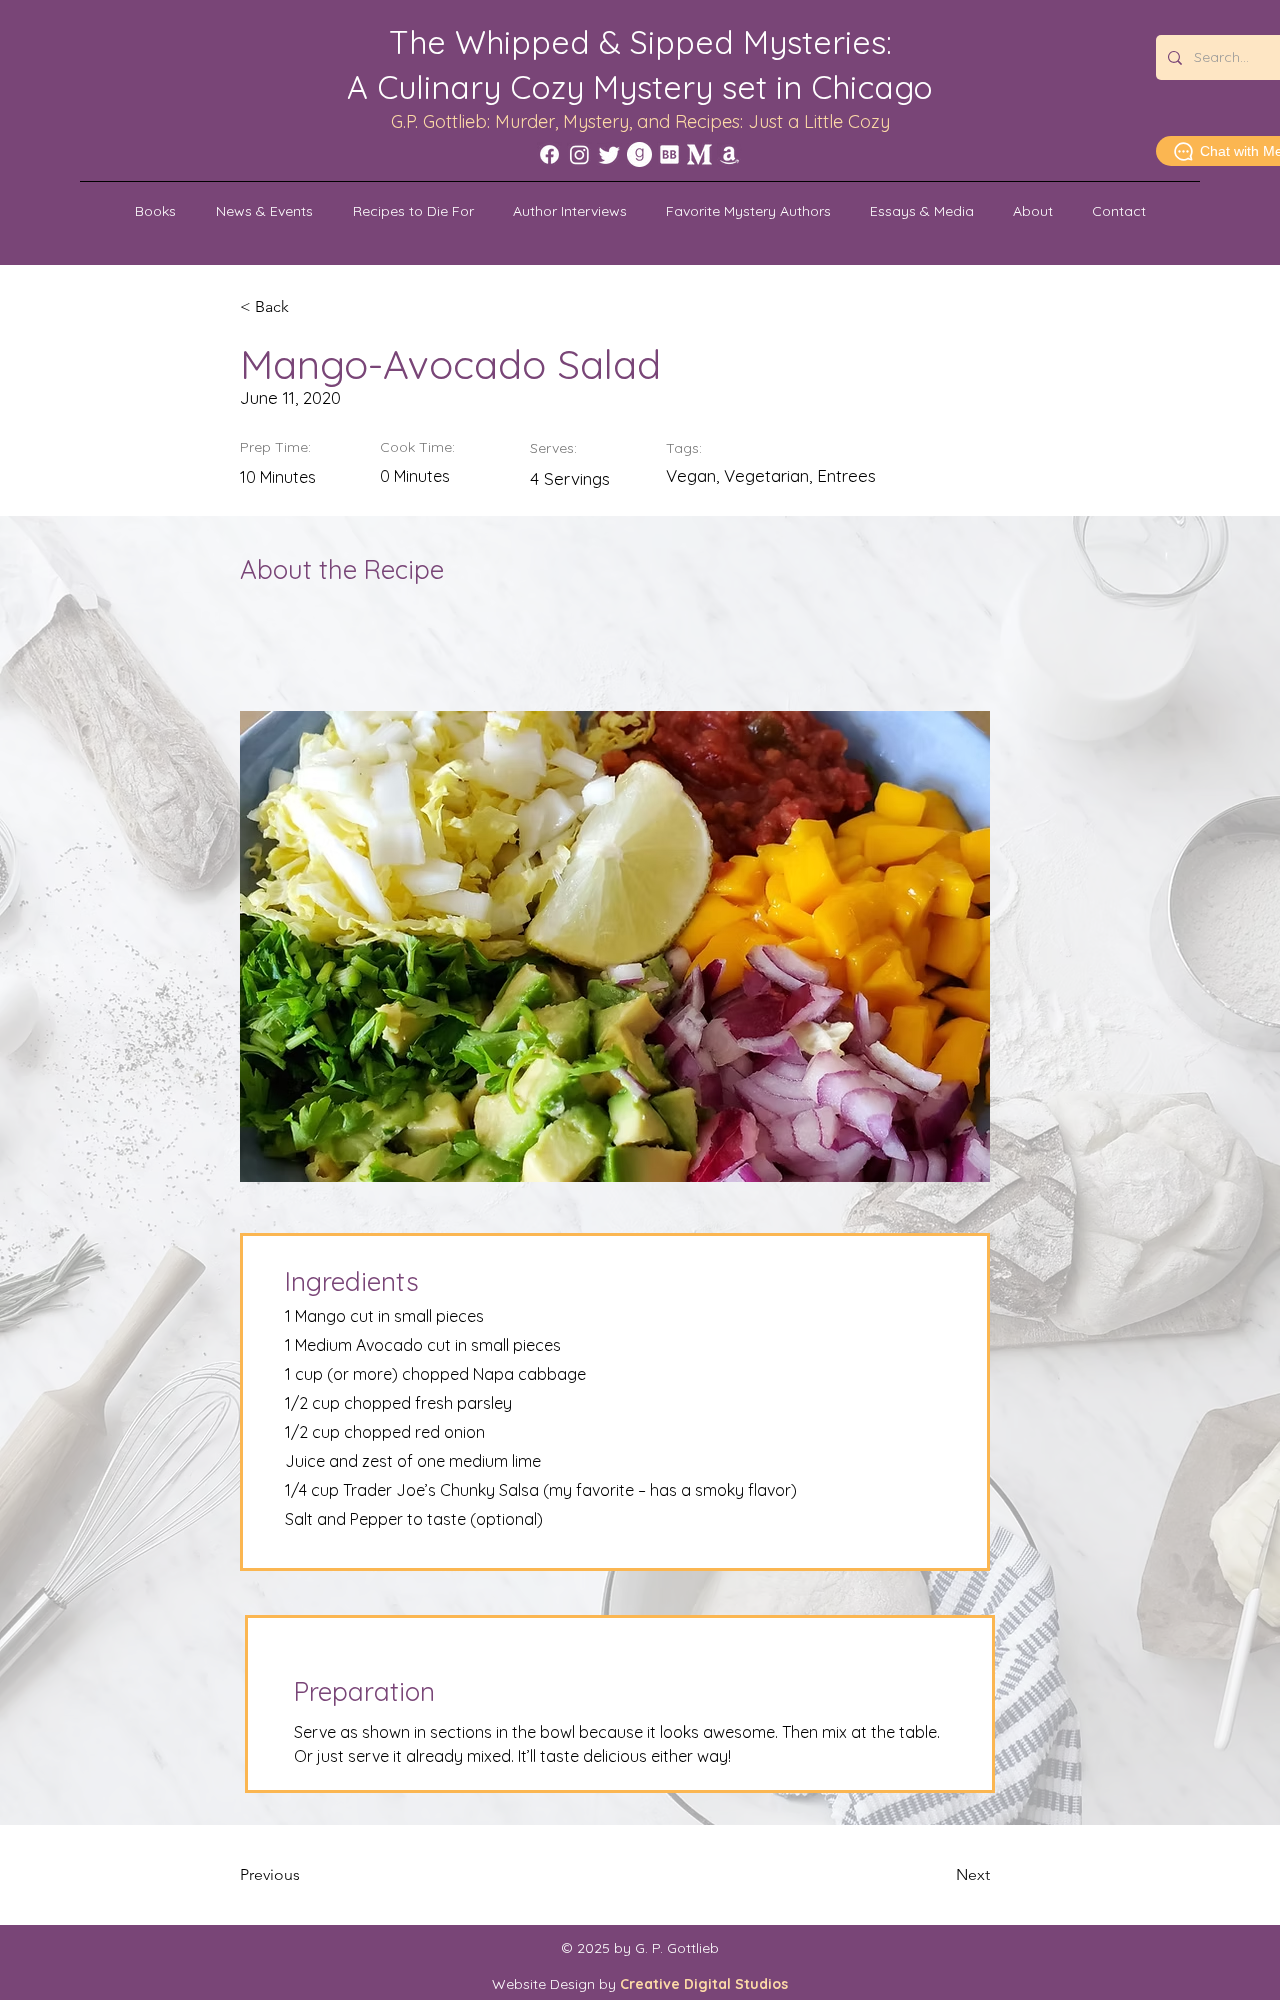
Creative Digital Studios (704, 1984)
